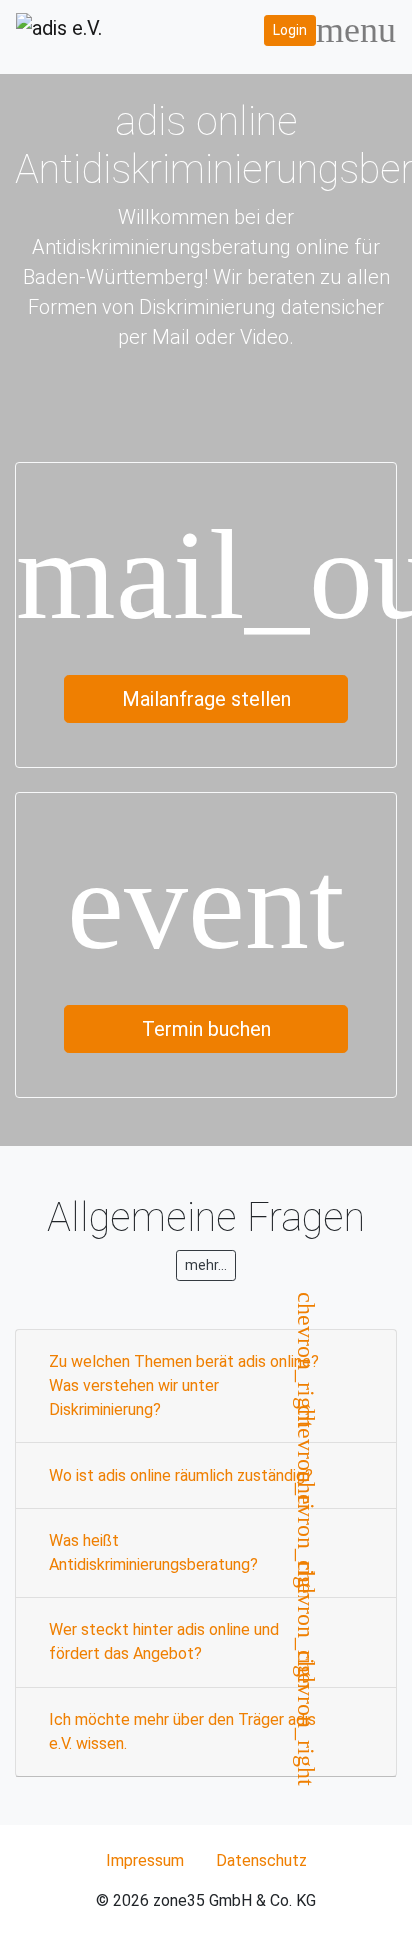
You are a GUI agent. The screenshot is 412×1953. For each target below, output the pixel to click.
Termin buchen (206, 1029)
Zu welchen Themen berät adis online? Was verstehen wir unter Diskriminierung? (184, 1385)
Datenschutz (261, 1860)
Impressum (145, 1860)
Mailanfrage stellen (206, 699)
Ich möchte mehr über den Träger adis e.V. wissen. (182, 1731)
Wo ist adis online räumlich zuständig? (181, 1475)
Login (290, 30)
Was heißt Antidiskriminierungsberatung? (153, 1552)
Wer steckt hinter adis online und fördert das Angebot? (164, 1641)
